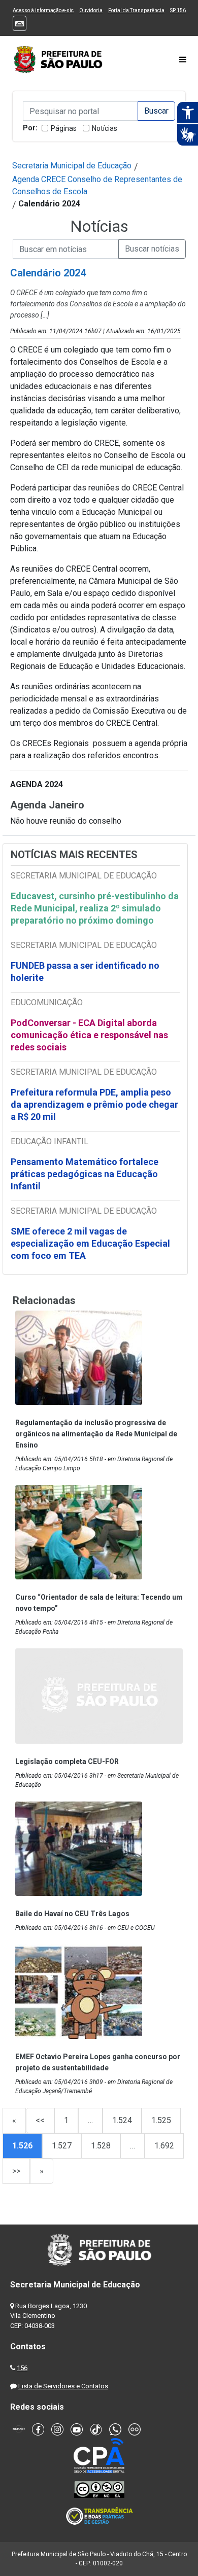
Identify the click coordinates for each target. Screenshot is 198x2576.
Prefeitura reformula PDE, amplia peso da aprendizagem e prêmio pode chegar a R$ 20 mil (94, 1104)
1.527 (62, 2146)
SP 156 (178, 10)
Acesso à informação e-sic (43, 10)
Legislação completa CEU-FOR (67, 1761)
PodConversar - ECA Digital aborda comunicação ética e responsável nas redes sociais (89, 1035)
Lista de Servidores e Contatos (63, 2386)
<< (40, 2120)
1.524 (122, 2120)
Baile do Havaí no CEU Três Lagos (72, 1914)
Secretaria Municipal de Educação (72, 166)
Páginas (64, 128)
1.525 (161, 2120)
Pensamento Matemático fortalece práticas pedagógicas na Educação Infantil (85, 1174)
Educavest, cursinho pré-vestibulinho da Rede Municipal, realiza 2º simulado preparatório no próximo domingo (95, 908)
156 (22, 2368)
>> (16, 2171)
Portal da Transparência (136, 10)
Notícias (105, 128)
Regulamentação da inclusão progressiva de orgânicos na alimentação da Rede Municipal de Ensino (96, 1434)
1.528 (101, 2146)
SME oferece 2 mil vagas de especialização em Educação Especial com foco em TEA (90, 1243)
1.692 (164, 2146)
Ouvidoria (91, 10)
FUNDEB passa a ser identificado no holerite (85, 972)
